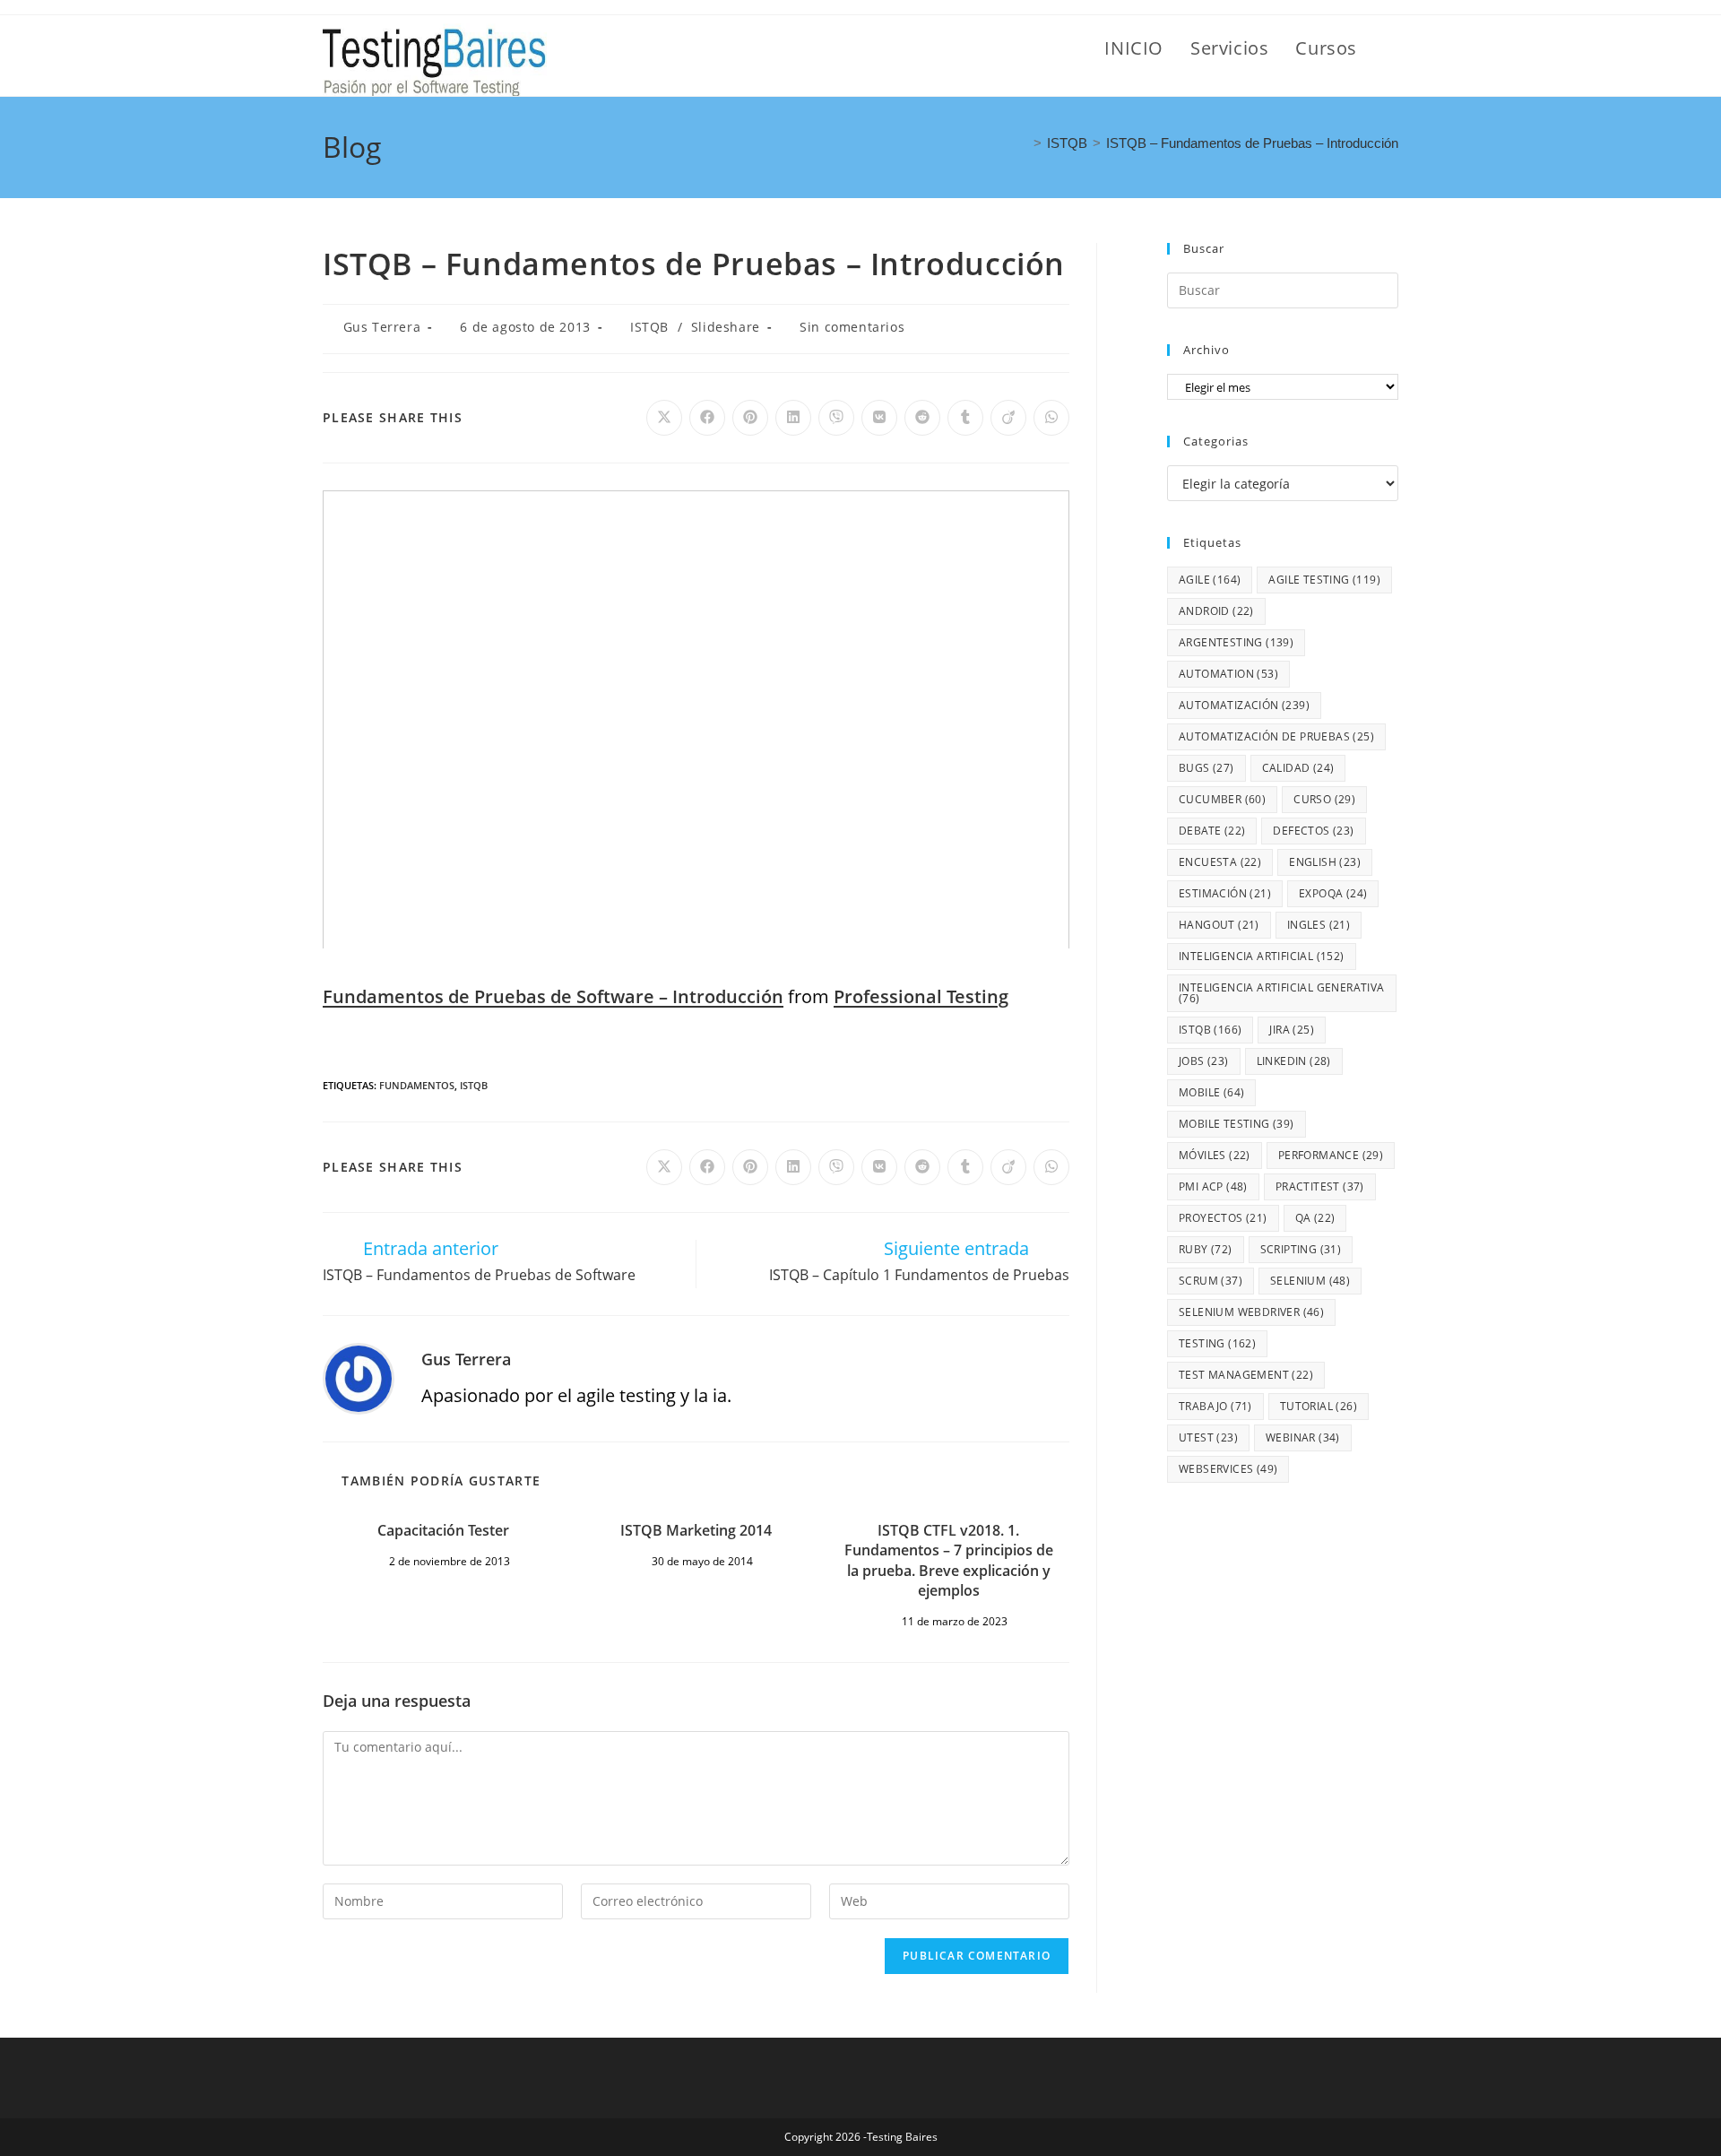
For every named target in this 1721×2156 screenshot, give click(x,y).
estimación (1225, 893)
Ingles (1319, 925)
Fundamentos (417, 1085)
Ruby (1206, 1249)
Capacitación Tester (443, 1530)
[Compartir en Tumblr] (965, 418)
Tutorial (1319, 1406)
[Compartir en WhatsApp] (1051, 418)
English (1325, 862)
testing (1217, 1343)
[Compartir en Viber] (836, 418)
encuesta (1220, 862)
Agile (1210, 580)
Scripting (1301, 1249)
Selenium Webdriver (1251, 1312)
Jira (1292, 1030)
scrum (1211, 1281)
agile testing (1324, 580)
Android (1216, 611)
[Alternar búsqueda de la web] (1391, 48)
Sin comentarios (852, 327)
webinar (1303, 1437)
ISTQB (649, 327)
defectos (1313, 831)
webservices (1228, 1469)
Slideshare (726, 327)
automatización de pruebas (1276, 736)
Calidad (1298, 768)
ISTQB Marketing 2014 (696, 1530)
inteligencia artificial (1262, 956)
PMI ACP (1213, 1186)
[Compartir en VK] (879, 418)
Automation (1228, 674)
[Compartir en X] (664, 418)
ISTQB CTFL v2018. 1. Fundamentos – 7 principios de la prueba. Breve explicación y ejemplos (949, 1560)
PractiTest (1320, 1186)
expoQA (1333, 893)
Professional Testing (921, 996)
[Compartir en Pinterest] (750, 418)
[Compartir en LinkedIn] (793, 418)
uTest (1208, 1437)
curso (1324, 799)
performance (1331, 1155)
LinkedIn (1294, 1061)
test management (1246, 1375)
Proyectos (1223, 1218)
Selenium (1310, 1281)
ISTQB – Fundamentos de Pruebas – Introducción (1252, 143)
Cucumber (1222, 799)
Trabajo (1215, 1406)
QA (1315, 1218)
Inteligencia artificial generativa (1282, 993)
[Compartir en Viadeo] (1008, 418)
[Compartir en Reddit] (922, 418)
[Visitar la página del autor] (359, 1377)
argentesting (1236, 642)
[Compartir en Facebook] (707, 418)
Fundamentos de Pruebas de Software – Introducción (553, 996)
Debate (1212, 831)
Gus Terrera (382, 327)
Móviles (1215, 1155)
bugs (1206, 768)
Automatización (1244, 705)
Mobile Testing (1237, 1124)
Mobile (1211, 1092)
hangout (1219, 925)
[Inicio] (1023, 143)
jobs (1204, 1061)
